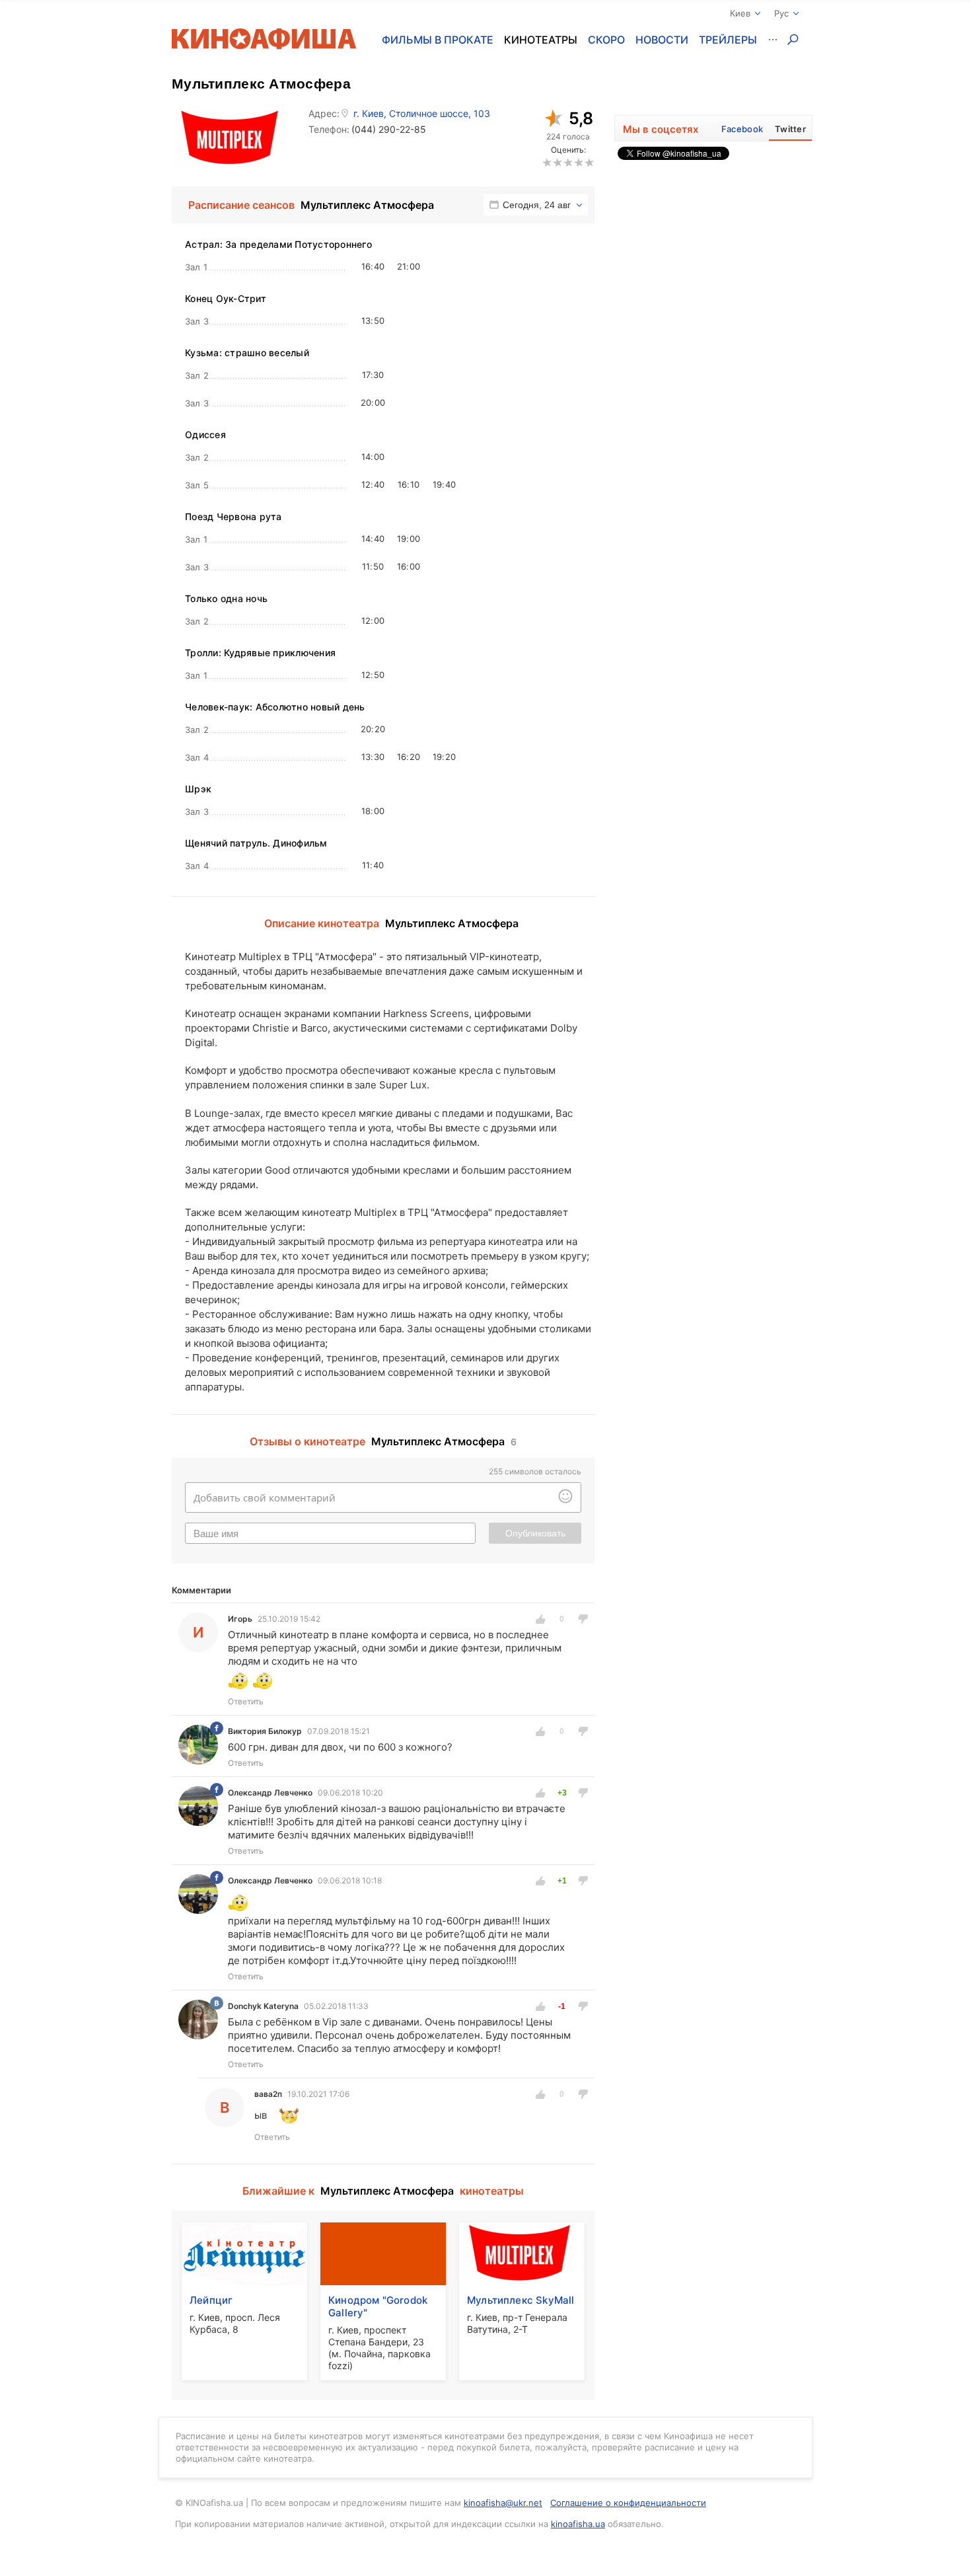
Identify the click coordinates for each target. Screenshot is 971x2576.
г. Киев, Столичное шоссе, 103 (422, 114)
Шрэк (198, 789)
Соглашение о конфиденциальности (628, 2503)
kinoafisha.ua (578, 2524)
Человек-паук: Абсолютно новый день (275, 707)
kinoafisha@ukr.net (503, 2503)
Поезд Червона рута (234, 516)
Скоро (606, 40)
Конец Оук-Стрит (226, 298)
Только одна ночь (226, 598)
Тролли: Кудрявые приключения (260, 653)
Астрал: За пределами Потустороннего (278, 244)
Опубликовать (535, 1533)
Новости (662, 40)
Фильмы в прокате (438, 40)
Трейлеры (728, 40)
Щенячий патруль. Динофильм (256, 843)
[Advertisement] (713, 365)
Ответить (246, 1701)
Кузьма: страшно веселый (247, 353)
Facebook (742, 129)
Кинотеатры (541, 40)
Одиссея (205, 435)
